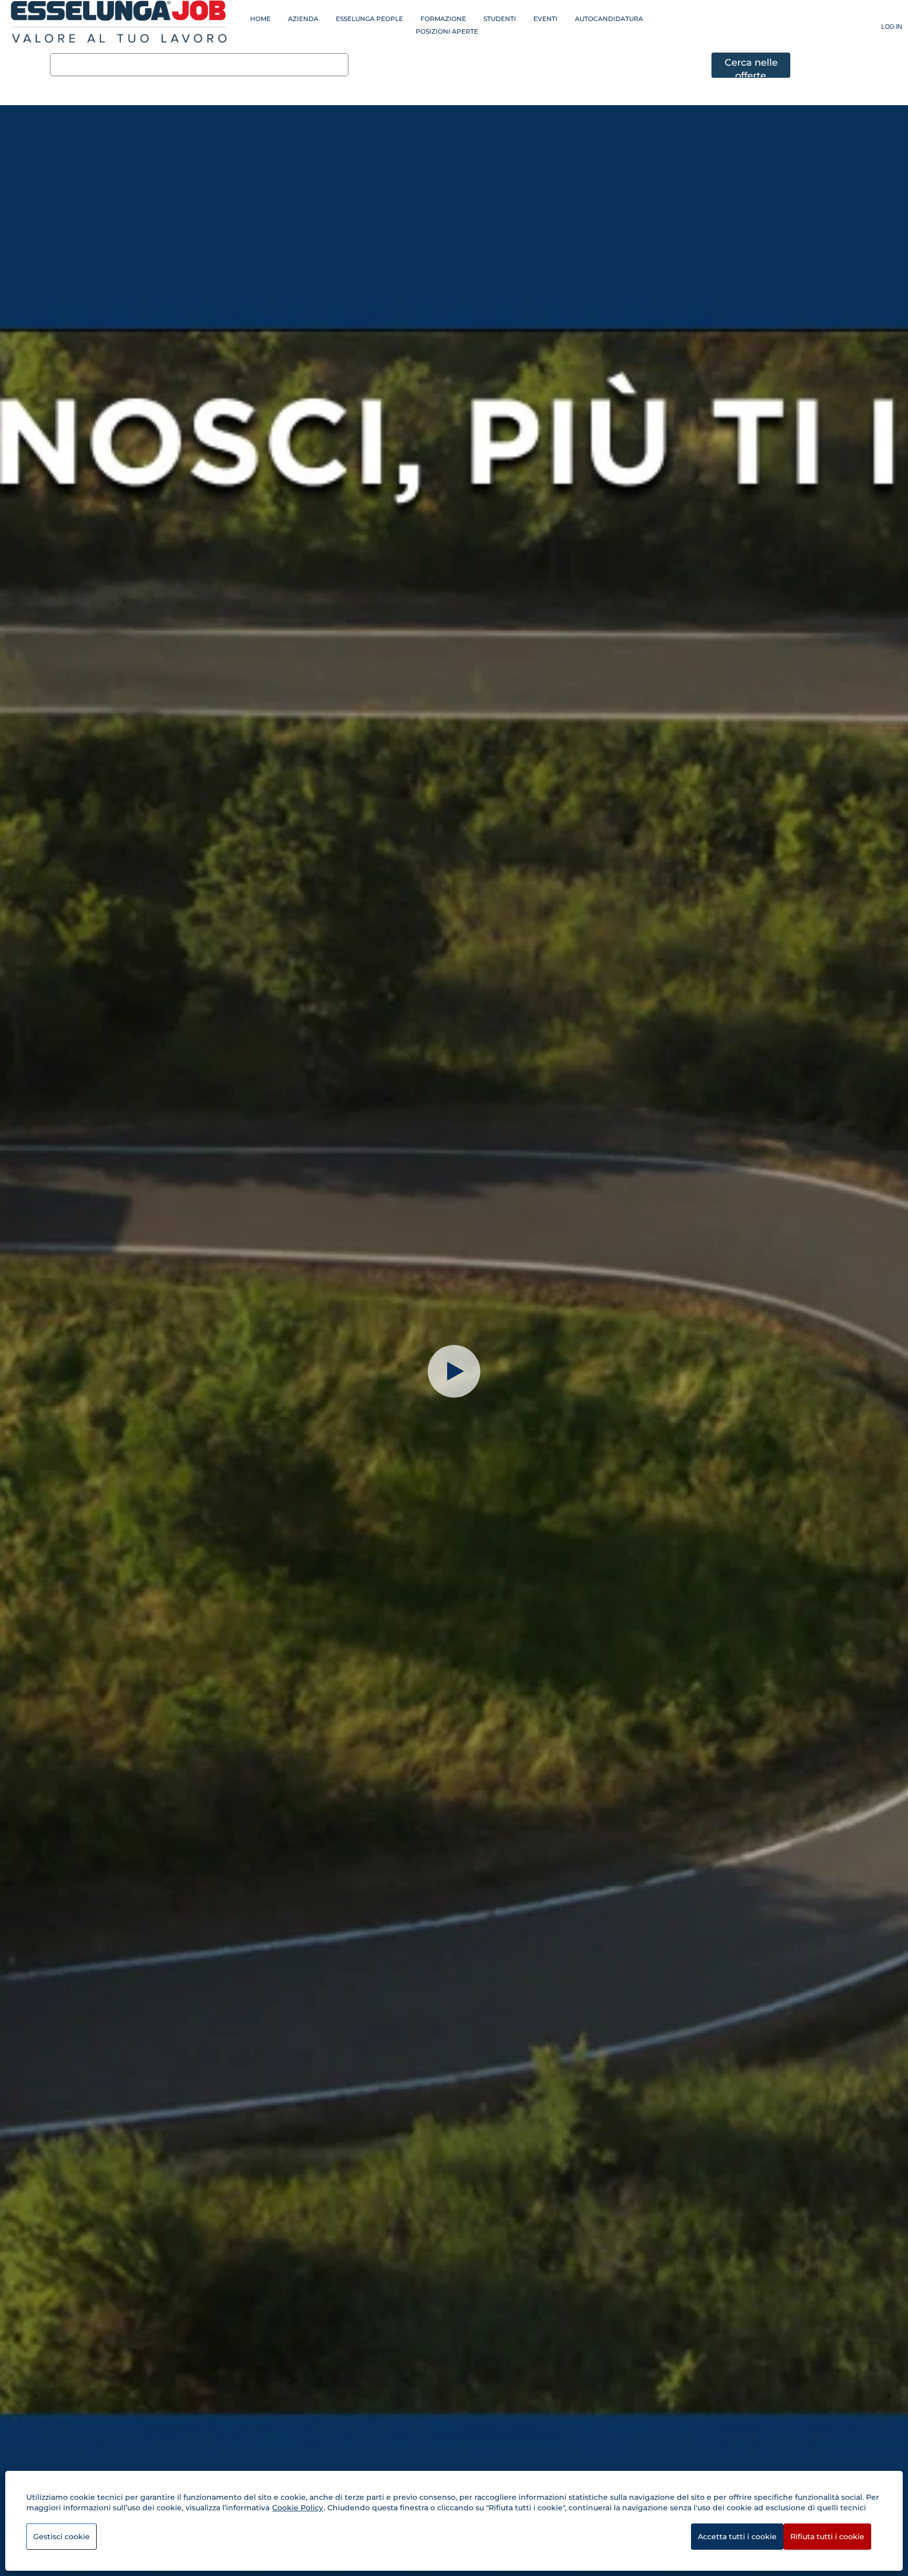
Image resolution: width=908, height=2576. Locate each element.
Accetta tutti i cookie (737, 2537)
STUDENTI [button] (500, 19)
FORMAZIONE (443, 19)
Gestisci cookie (61, 2537)
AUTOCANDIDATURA (609, 19)
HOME (260, 19)
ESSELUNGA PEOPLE (369, 19)
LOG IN (892, 27)
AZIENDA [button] (303, 19)
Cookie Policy (298, 2508)
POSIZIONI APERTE (447, 31)
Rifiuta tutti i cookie (827, 2537)
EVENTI (545, 19)
